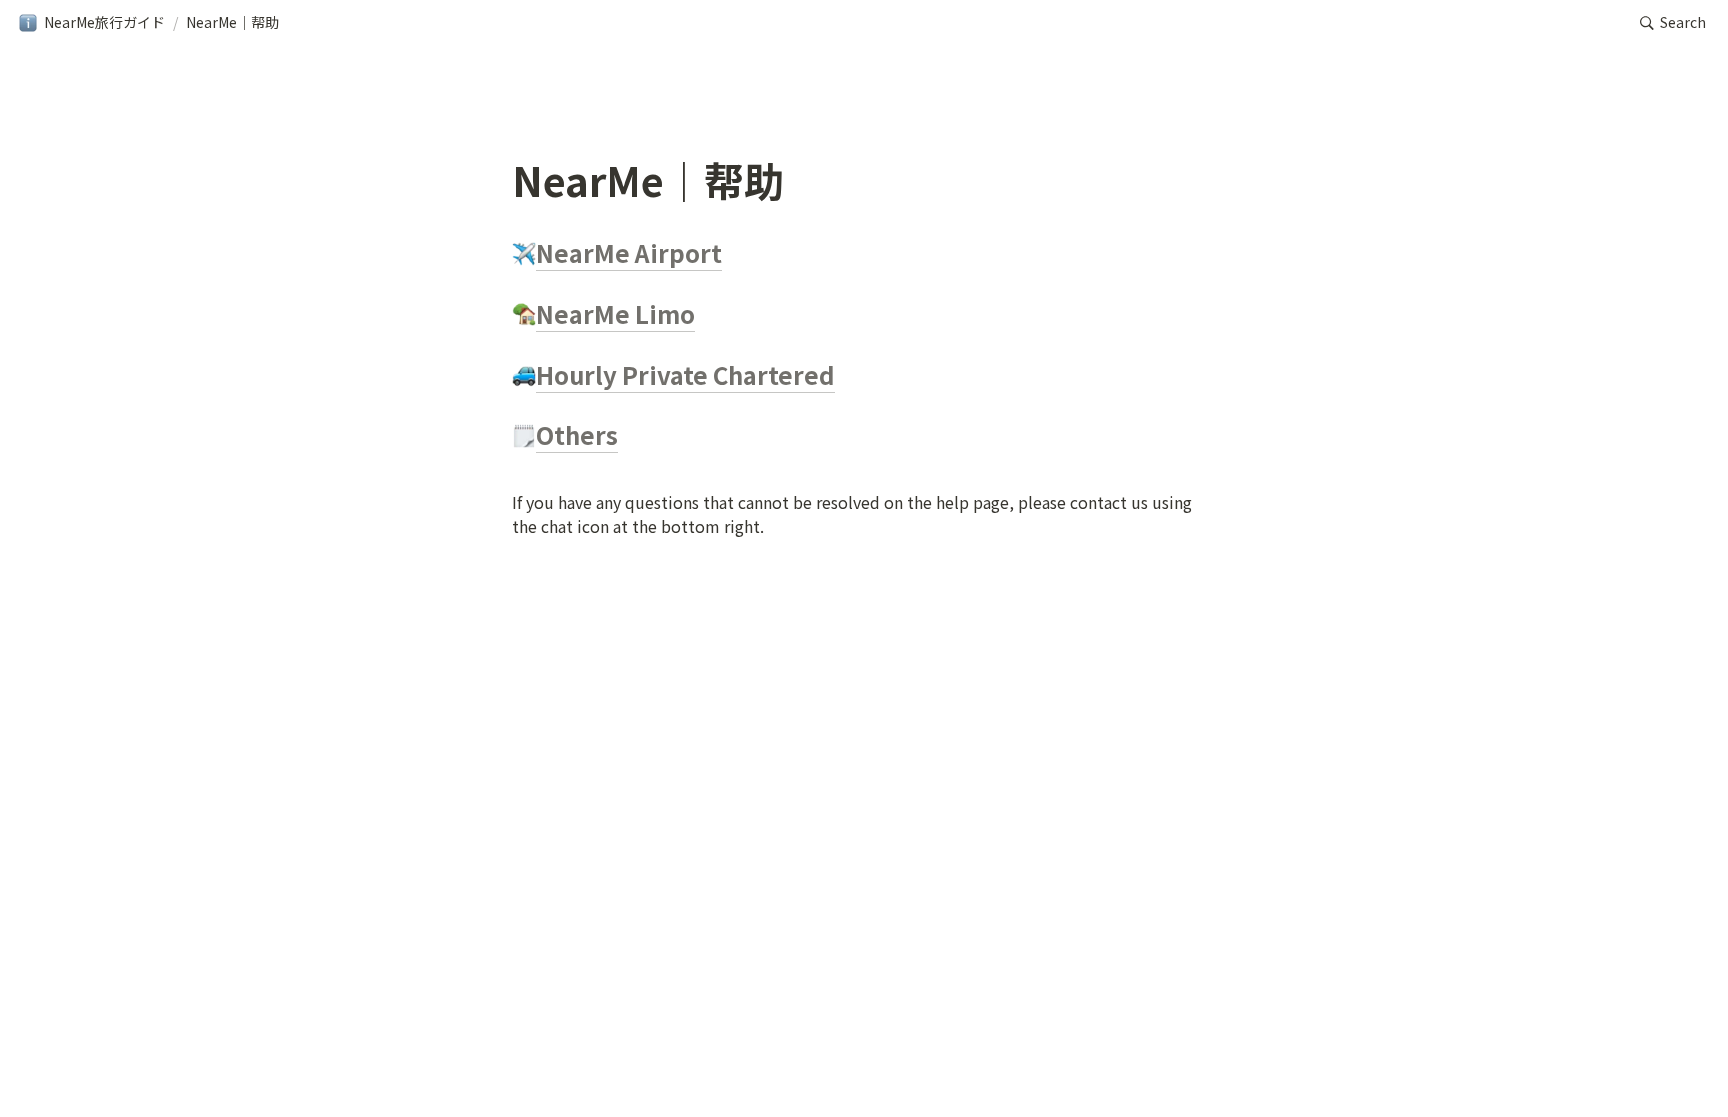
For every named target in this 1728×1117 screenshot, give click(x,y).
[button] (91, 23)
